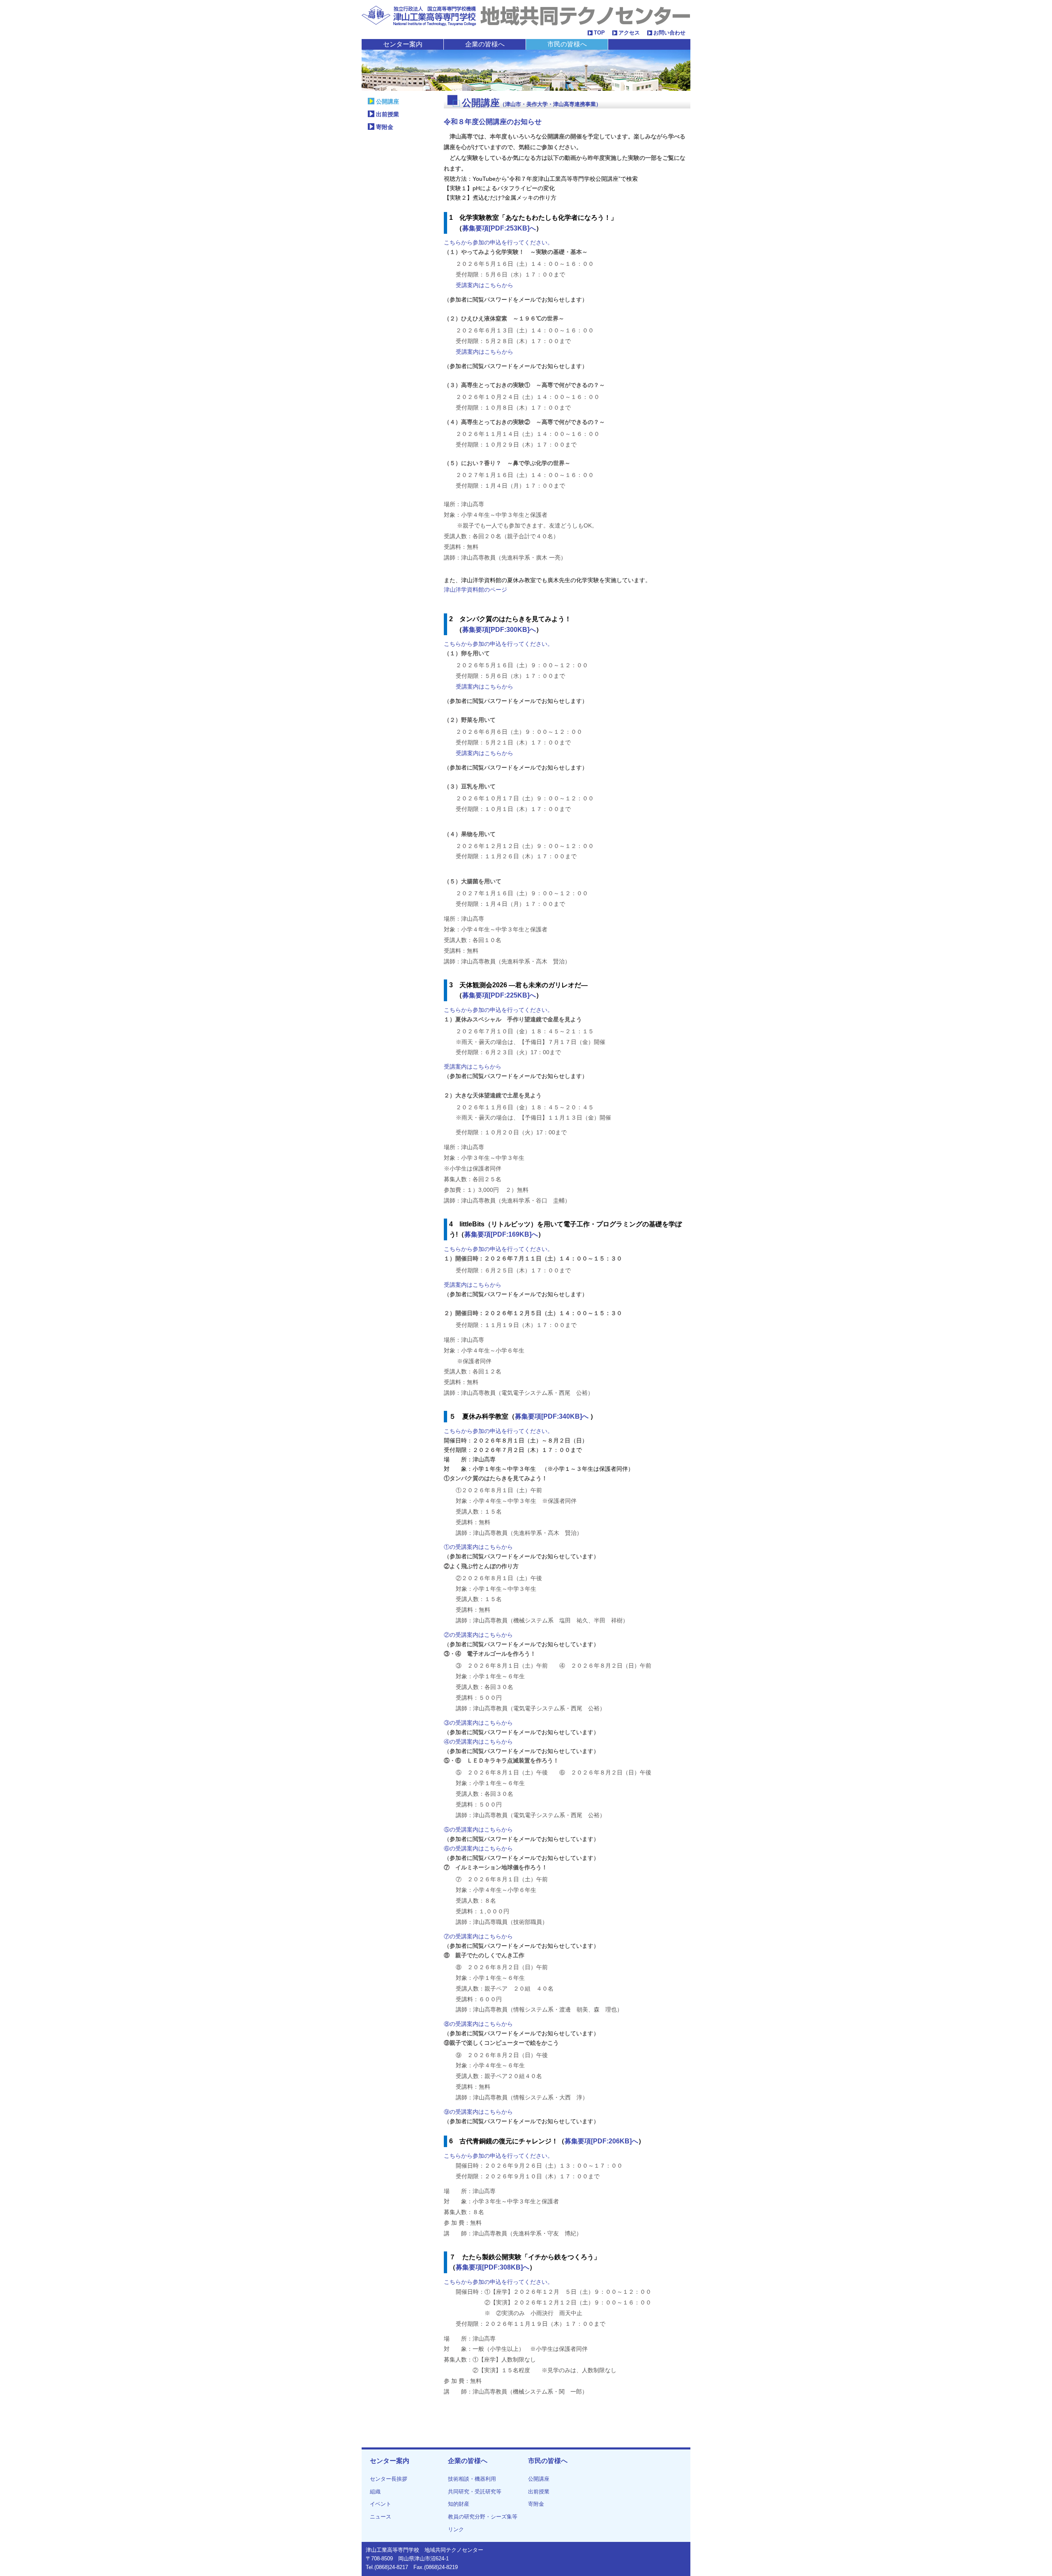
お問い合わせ (669, 33)
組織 (375, 2492)
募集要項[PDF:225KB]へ (499, 995)
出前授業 (388, 114)
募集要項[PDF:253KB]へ (499, 228)
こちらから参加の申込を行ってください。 (498, 242)
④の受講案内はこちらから (478, 1742)
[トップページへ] (526, 15)
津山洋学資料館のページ (475, 590)
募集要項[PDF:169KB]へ (501, 1234)
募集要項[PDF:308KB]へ (493, 2267)
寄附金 (385, 127)
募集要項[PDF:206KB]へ (601, 2141)
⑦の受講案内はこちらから (478, 1936)
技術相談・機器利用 (472, 2479)
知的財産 (459, 2504)
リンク (456, 2529)
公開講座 (388, 101)
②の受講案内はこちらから (478, 1635)
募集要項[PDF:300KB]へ (499, 630)
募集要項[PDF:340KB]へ (553, 1416)
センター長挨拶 (389, 2479)
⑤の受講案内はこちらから (478, 1829)
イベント (381, 2504)
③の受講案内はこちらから (478, 1723)
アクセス (629, 33)
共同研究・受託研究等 (475, 2492)
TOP (599, 33)
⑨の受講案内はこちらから (478, 2112)
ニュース (381, 2517)
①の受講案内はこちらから (478, 1547)
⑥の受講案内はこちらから (478, 1848)
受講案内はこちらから (484, 285)
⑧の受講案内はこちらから (478, 2024)
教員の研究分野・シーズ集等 (483, 2517)
